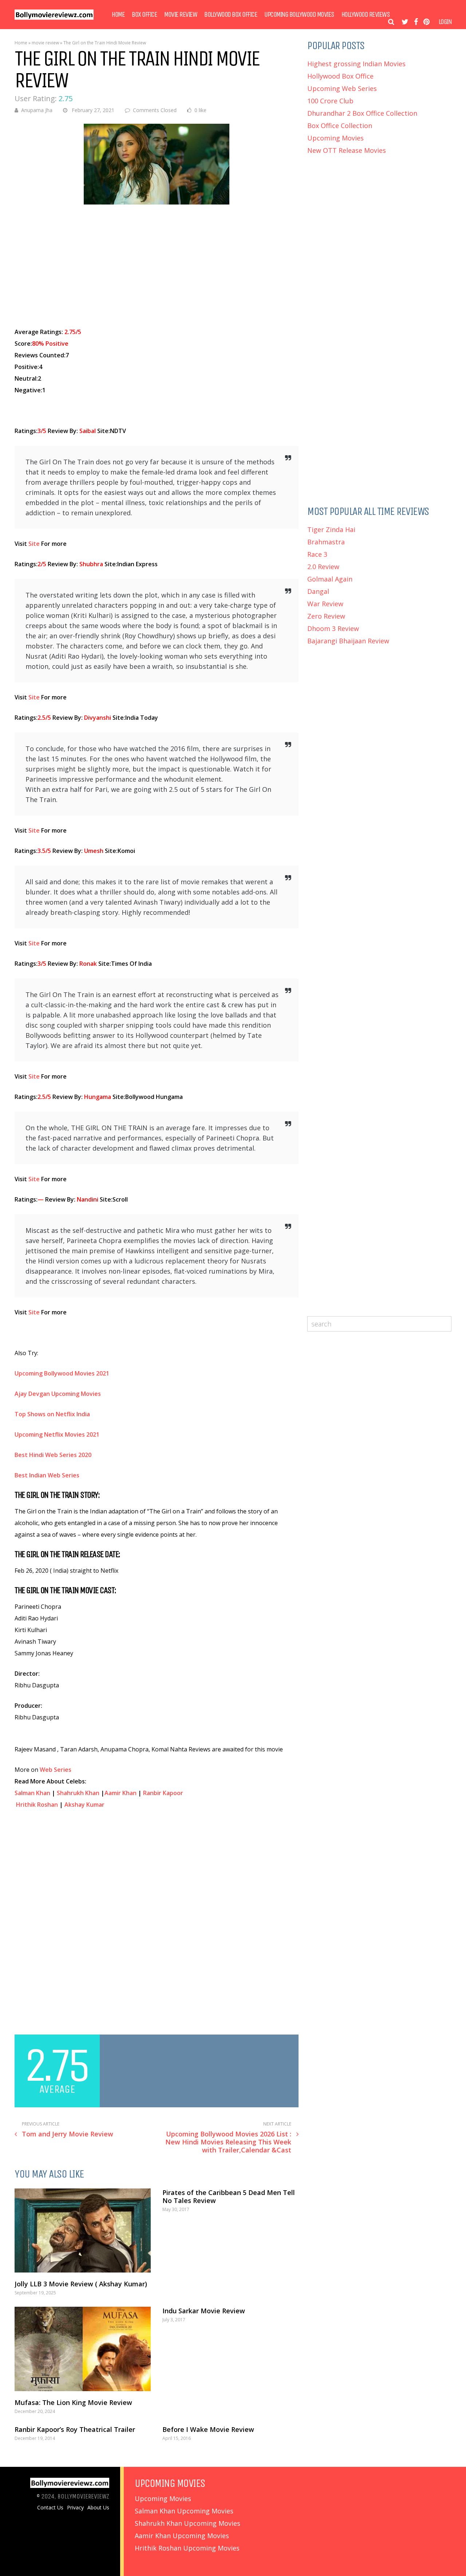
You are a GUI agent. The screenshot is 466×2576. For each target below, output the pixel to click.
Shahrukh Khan (78, 1793)
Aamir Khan (121, 1793)
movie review (45, 43)
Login (445, 22)
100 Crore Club (330, 101)
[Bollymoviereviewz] (54, 18)
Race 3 (317, 554)
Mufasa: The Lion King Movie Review (73, 2402)
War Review (325, 604)
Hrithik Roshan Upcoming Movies (187, 2548)
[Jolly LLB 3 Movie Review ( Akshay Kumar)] (83, 2230)
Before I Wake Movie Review (208, 2429)
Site (34, 544)
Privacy (75, 2508)
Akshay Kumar (84, 1805)
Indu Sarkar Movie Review (204, 2311)
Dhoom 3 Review (333, 628)
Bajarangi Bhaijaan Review (348, 641)
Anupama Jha (37, 110)
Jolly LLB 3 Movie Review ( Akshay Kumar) (81, 2284)
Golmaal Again (330, 579)
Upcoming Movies (335, 138)
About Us (98, 2508)
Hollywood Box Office (340, 76)
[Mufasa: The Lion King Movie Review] (83, 2349)
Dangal (318, 591)
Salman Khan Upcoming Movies (184, 2511)
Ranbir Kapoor (163, 1793)
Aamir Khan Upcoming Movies (182, 2536)
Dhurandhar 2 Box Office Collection (362, 113)
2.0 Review (323, 567)
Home (118, 15)
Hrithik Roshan (37, 1805)
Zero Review (326, 616)
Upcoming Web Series (342, 88)
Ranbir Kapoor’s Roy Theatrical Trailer (75, 2429)
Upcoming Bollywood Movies (299, 15)
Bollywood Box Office (231, 15)
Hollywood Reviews (366, 15)
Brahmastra (326, 542)
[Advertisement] (157, 266)
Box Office (144, 15)
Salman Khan (32, 1793)
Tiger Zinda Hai (331, 529)
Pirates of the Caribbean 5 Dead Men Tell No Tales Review (229, 2196)
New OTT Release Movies (347, 150)
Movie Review (181, 15)
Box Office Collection (340, 126)
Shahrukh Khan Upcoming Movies (187, 2523)
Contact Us (50, 2508)
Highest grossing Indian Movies (356, 64)
